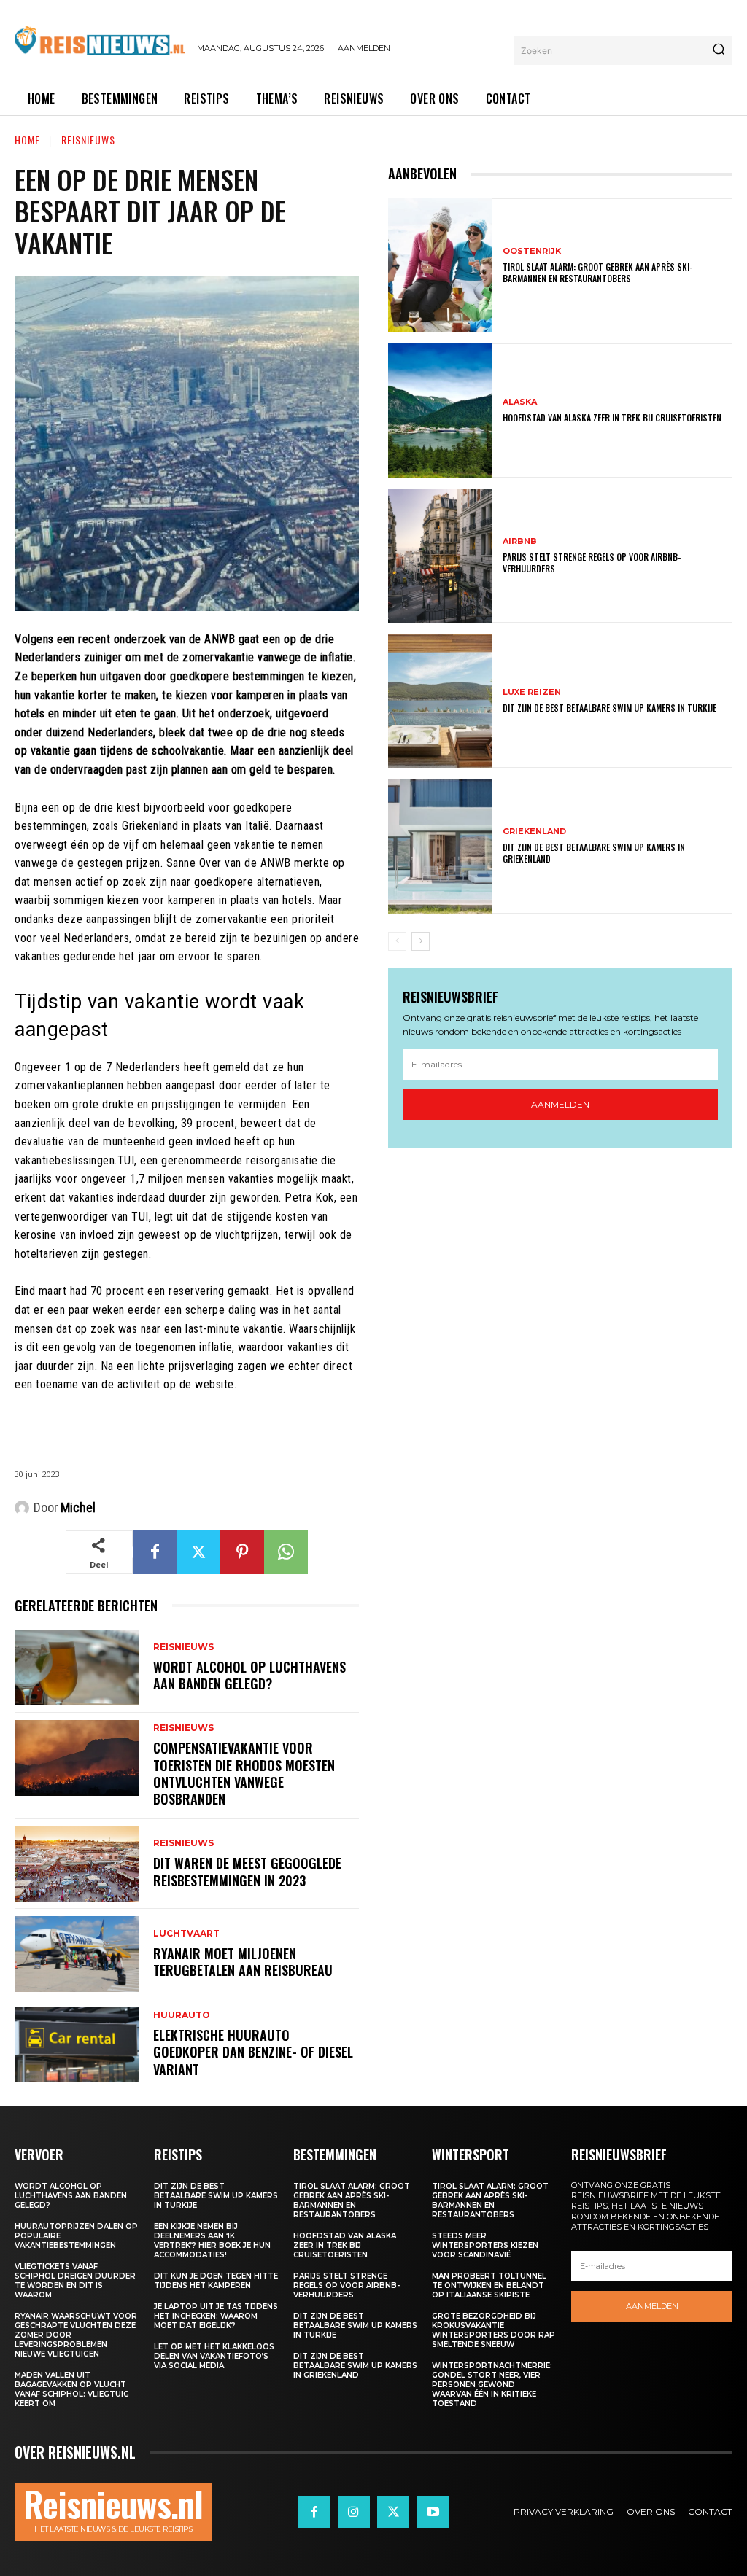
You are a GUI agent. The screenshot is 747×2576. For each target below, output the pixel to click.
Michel (78, 1507)
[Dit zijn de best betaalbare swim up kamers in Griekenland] (440, 846)
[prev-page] (397, 941)
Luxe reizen (532, 692)
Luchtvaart (186, 1934)
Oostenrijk (532, 251)
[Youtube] (433, 2512)
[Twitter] (198, 1552)
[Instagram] (354, 2512)
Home (27, 140)
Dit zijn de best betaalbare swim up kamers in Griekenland (594, 853)
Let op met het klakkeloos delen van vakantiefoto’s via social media (214, 2356)
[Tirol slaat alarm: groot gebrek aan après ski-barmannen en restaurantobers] (440, 265)
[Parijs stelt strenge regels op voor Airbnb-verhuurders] (440, 556)
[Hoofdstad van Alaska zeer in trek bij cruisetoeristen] (440, 410)
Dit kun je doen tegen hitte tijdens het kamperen (216, 2281)
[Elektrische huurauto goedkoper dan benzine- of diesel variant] (77, 2044)
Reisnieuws (88, 140)
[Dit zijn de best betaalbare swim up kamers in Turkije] (440, 701)
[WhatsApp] (286, 1552)
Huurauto (182, 2015)
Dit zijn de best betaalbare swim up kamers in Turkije (609, 708)
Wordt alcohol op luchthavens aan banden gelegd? (249, 1675)
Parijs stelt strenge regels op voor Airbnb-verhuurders (592, 563)
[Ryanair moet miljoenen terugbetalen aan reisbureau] (77, 1954)
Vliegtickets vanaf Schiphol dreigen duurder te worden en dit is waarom (75, 2281)
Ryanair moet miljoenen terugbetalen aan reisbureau (243, 1962)
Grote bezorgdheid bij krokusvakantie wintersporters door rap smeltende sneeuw (494, 2330)
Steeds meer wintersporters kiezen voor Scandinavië (485, 2245)
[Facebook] (155, 1552)
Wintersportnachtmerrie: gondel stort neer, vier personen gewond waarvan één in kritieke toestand (492, 2385)
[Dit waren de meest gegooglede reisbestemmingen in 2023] (77, 1864)
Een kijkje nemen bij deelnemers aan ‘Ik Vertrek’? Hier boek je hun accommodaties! (212, 2241)
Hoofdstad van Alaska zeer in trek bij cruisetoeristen (612, 417)
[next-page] (421, 941)
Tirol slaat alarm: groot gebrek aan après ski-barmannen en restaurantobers (597, 272)
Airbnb (520, 541)
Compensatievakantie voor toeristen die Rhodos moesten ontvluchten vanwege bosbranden (244, 1773)
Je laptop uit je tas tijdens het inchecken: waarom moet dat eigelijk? (216, 2316)
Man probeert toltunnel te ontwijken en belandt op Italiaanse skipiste (489, 2285)
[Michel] (24, 1508)
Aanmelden (560, 1104)
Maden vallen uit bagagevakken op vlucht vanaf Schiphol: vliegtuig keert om (72, 2389)
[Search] (719, 50)
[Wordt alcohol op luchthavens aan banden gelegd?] (77, 1668)
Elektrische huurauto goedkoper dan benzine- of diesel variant (253, 2052)
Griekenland (534, 832)
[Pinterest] (242, 1552)
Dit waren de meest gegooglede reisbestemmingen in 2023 (247, 1871)
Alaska (520, 402)
